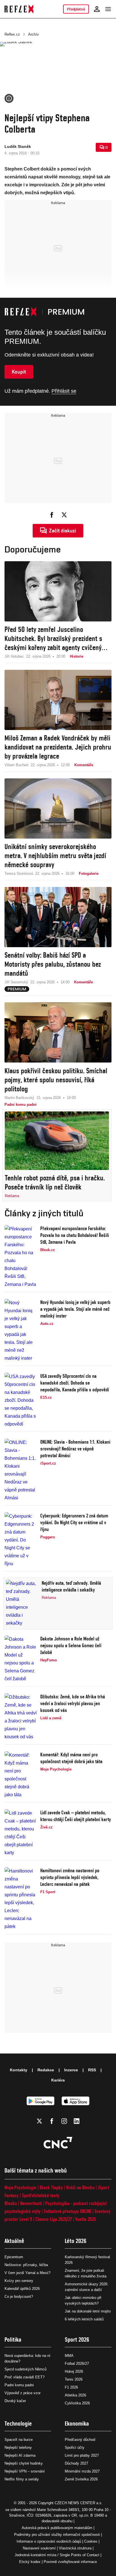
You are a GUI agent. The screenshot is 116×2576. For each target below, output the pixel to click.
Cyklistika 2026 (77, 2403)
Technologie (18, 2423)
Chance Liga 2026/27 (54, 2219)
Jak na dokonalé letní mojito (88, 2311)
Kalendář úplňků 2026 (22, 2289)
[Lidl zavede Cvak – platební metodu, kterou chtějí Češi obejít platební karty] (21, 1833)
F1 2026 (71, 2387)
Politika (13, 2339)
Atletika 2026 (75, 2395)
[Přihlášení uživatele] (97, 9)
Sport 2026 (77, 2339)
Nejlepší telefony (18, 2447)
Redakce (46, 2070)
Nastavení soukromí (39, 2548)
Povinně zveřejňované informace (70, 2562)
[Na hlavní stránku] (19, 9)
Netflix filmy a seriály (22, 2479)
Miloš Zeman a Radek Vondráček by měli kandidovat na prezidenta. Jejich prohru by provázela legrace (58, 747)
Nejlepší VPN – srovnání (25, 2471)
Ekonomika (77, 2423)
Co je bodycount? (19, 2297)
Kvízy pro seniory (19, 2281)
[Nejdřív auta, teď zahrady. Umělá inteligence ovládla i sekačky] (22, 1603)
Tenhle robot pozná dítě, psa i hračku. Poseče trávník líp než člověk (55, 1182)
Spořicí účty (75, 2447)
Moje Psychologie (20, 2187)
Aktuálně (14, 2241)
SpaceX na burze (19, 2440)
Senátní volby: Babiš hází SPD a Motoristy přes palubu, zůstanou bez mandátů (53, 964)
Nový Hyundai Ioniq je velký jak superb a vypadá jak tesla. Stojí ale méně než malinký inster (75, 1309)
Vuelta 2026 (86, 2219)
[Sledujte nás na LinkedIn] (77, 2121)
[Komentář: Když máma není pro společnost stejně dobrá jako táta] (21, 1775)
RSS (92, 2070)
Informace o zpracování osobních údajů (49, 2541)
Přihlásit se (64, 391)
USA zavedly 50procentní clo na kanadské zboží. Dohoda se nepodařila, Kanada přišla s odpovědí (75, 1383)
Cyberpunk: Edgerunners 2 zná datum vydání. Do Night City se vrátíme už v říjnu (74, 1522)
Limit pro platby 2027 (82, 2455)
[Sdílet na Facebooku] (52, 515)
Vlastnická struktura (75, 2548)
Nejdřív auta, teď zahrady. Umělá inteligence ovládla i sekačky (71, 1586)
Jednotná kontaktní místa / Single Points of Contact (57, 2555)
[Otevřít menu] (108, 9)
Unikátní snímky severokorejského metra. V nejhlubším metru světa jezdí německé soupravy (55, 856)
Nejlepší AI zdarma (20, 2455)
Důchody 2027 (76, 2463)
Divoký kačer (15, 2401)
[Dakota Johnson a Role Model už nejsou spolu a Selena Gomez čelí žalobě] (21, 1659)
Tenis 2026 (74, 2379)
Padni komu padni (19, 2385)
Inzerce (71, 2070)
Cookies (91, 2541)
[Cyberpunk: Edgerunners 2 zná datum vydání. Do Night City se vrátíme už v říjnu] (21, 1540)
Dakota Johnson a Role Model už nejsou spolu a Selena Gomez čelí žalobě (71, 1645)
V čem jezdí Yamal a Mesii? (27, 2273)
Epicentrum (14, 2257)
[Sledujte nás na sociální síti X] (39, 2121)
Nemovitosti (31, 2203)
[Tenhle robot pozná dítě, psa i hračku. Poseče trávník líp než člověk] (57, 1141)
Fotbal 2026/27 (77, 2364)
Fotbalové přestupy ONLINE (68, 2211)
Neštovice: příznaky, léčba (26, 2265)
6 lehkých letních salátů (84, 2319)
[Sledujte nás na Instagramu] (64, 2121)
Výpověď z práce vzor (23, 2393)
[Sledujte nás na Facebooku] (52, 2121)
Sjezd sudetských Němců (25, 2369)
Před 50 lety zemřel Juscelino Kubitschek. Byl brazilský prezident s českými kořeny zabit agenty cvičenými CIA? (56, 639)
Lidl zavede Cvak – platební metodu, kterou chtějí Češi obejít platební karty (76, 1816)
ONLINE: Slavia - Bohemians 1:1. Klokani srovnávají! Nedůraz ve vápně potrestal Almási (75, 1449)
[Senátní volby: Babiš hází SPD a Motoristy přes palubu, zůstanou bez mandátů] (58, 917)
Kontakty (19, 2070)
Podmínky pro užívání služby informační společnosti (57, 2535)
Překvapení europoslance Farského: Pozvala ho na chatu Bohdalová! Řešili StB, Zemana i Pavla (75, 1235)
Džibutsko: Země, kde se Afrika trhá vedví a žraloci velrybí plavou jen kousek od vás (73, 1703)
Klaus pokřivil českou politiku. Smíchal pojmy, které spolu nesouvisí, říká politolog (56, 1080)
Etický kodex (30, 2562)
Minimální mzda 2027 (82, 2471)
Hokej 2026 (74, 2371)
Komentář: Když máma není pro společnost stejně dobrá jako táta (71, 1758)
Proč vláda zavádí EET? (24, 2377)
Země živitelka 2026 (81, 2479)
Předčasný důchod (80, 2440)
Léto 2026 (76, 2241)
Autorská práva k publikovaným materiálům (57, 2528)
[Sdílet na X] (64, 515)
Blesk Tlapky (51, 2187)
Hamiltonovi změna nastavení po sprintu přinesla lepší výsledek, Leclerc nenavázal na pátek (70, 1877)
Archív (34, 34)
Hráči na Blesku (80, 2187)
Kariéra (58, 2080)
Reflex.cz (12, 34)
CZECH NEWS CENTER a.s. (79, 2503)
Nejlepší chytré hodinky (24, 2463)
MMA (69, 2356)
